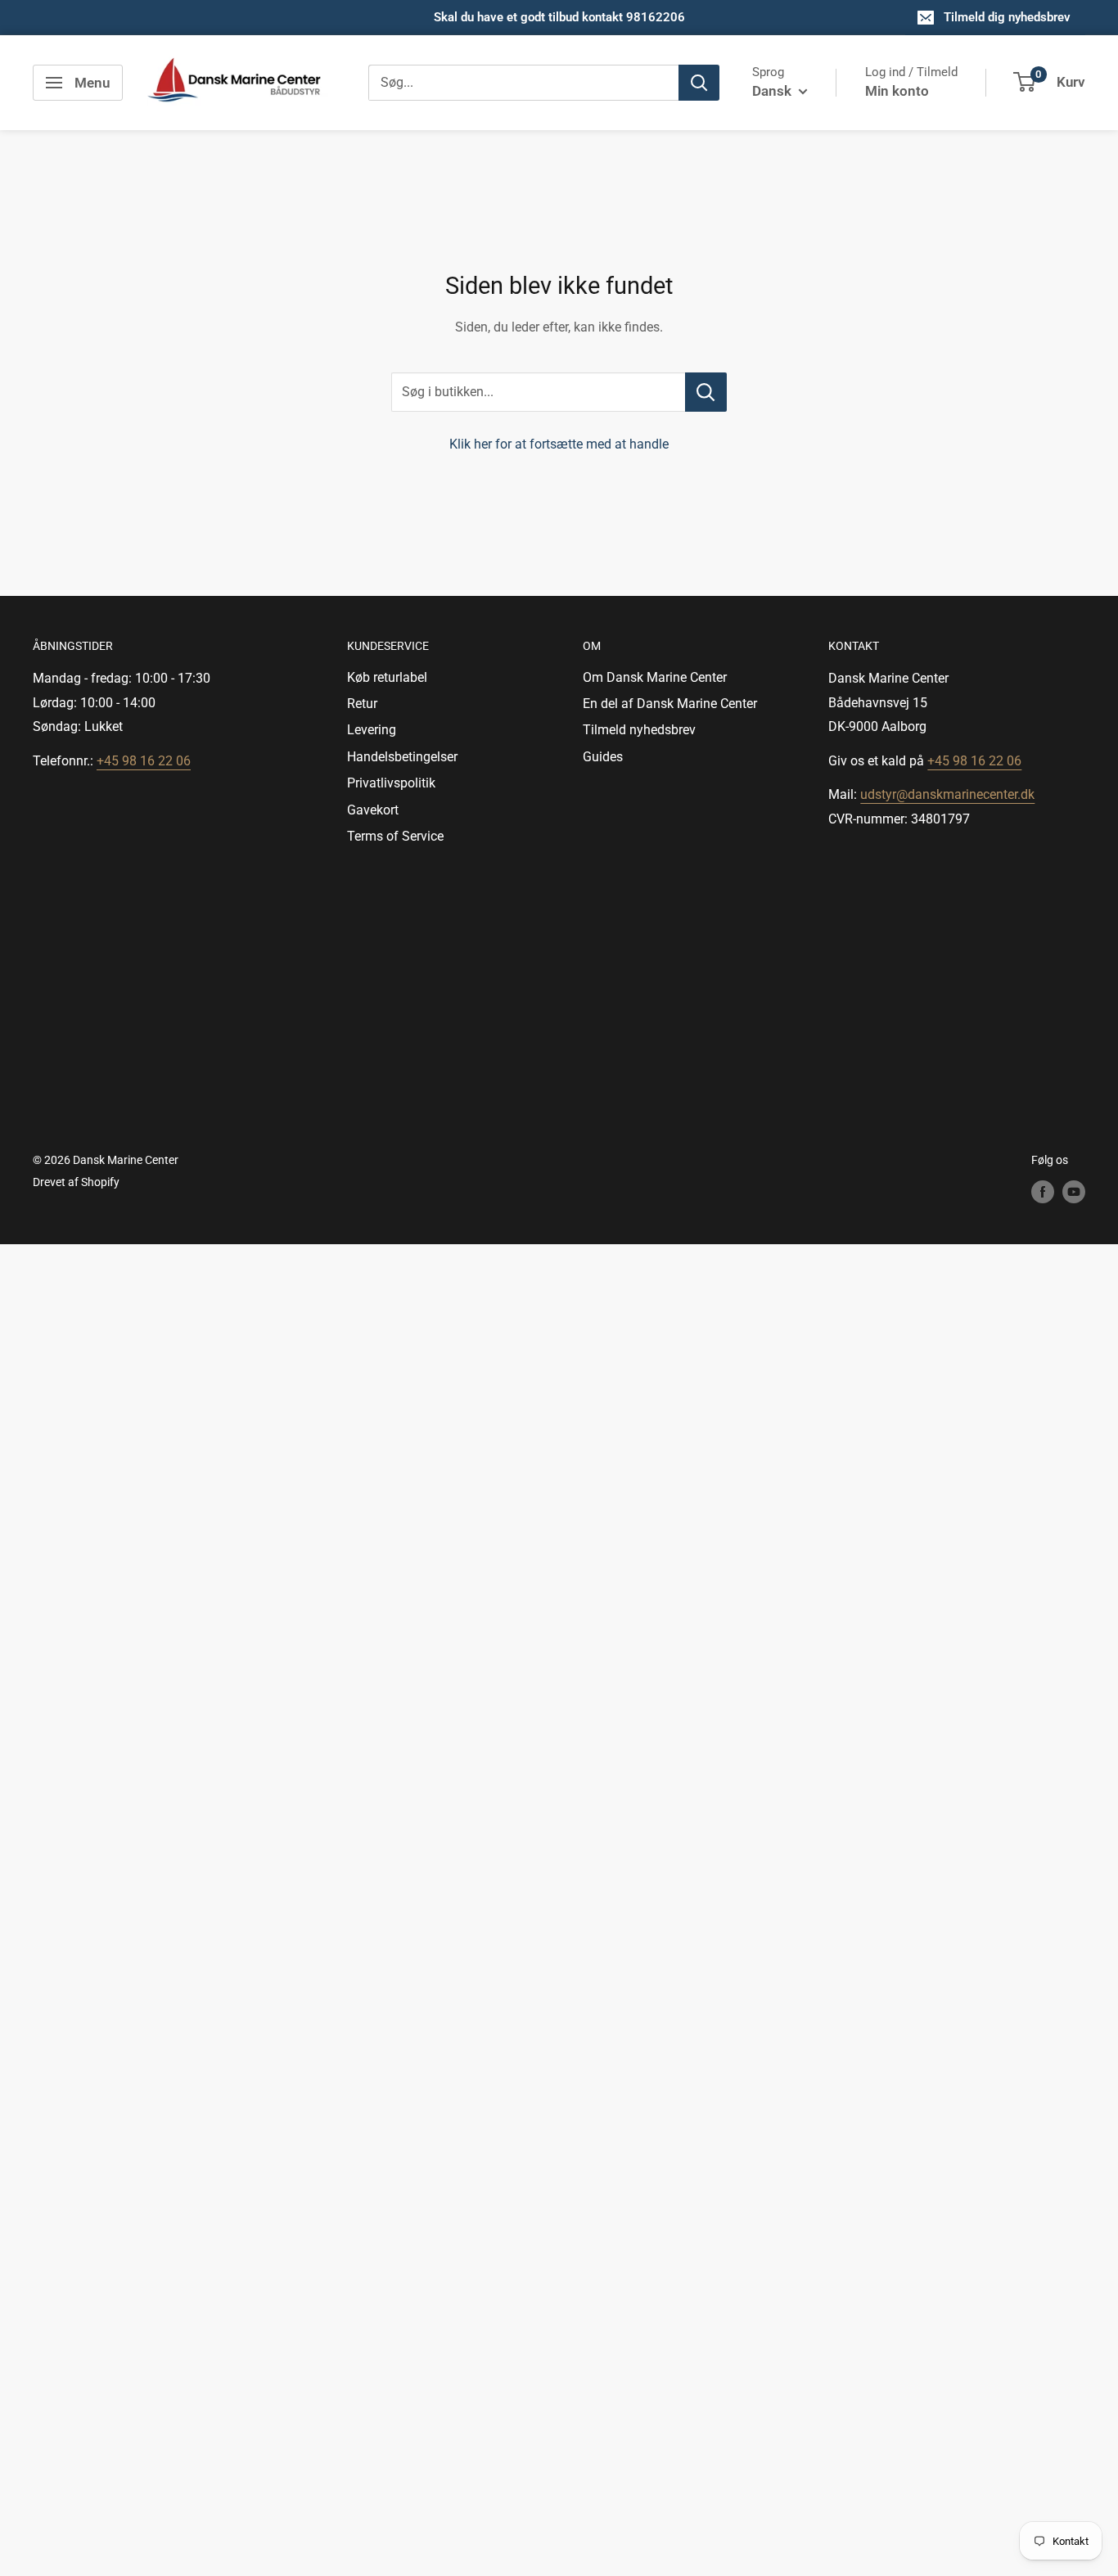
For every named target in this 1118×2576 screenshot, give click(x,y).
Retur (362, 704)
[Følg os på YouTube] (1074, 1192)
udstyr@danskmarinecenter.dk (947, 794)
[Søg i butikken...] (706, 392)
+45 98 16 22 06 (144, 761)
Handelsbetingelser (402, 757)
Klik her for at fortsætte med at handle (559, 444)
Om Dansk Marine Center (655, 677)
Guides (603, 757)
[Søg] (699, 83)
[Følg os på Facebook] (1043, 1192)
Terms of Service (395, 836)
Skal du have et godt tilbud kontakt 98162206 (559, 17)
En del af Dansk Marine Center (670, 704)
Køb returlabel (387, 677)
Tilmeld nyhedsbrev (639, 730)
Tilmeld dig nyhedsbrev (1007, 17)
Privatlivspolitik (391, 783)
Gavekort (373, 810)
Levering (372, 730)
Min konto (897, 91)
